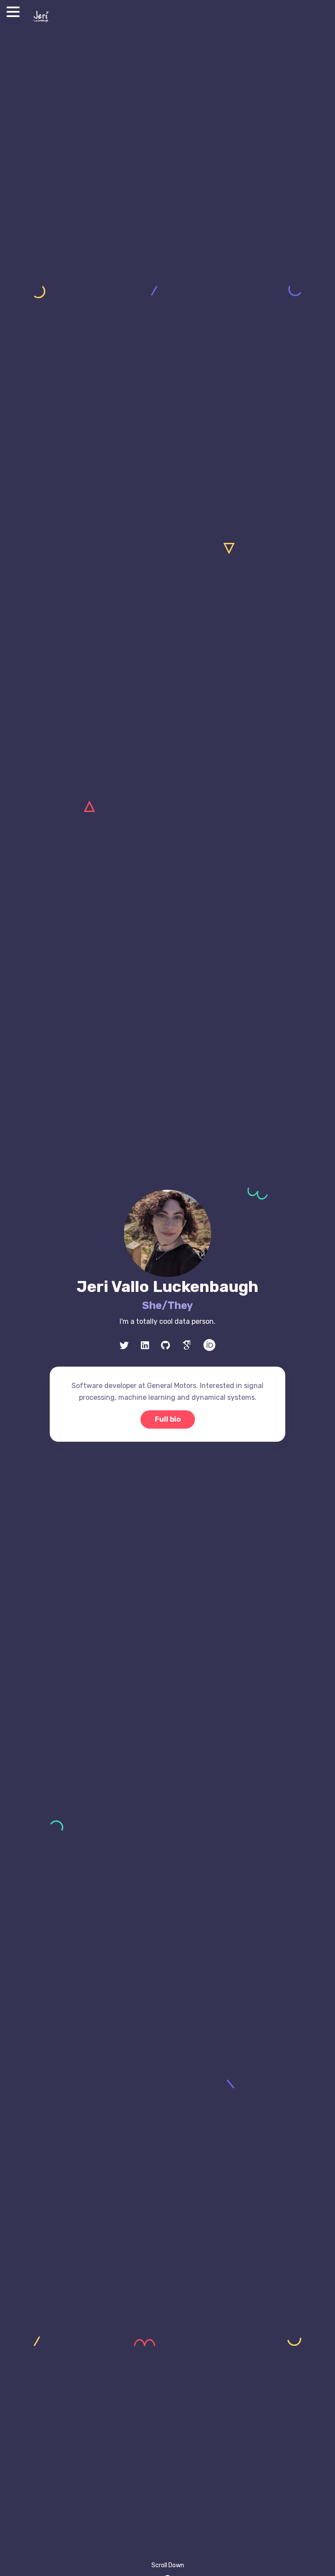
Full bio (168, 1419)
